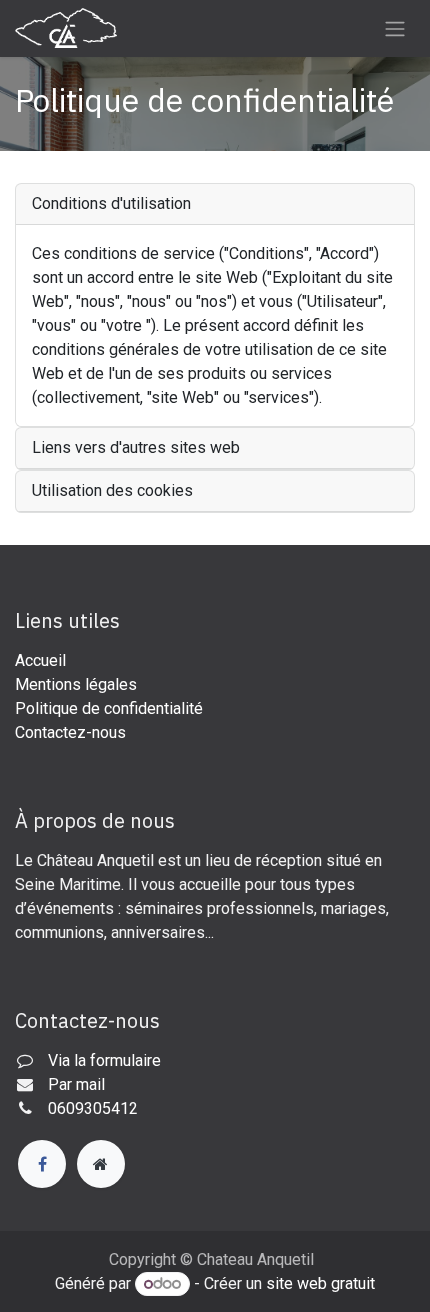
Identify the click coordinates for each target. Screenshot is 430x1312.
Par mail (76, 1084)
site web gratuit (320, 1283)
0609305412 (93, 1108)
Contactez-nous (70, 732)
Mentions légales (76, 684)
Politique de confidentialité (109, 708)
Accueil (40, 660)
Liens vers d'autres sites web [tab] (136, 447)
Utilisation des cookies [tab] (112, 490)
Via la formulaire (104, 1060)
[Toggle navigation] (395, 28)
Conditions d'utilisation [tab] (111, 203)
